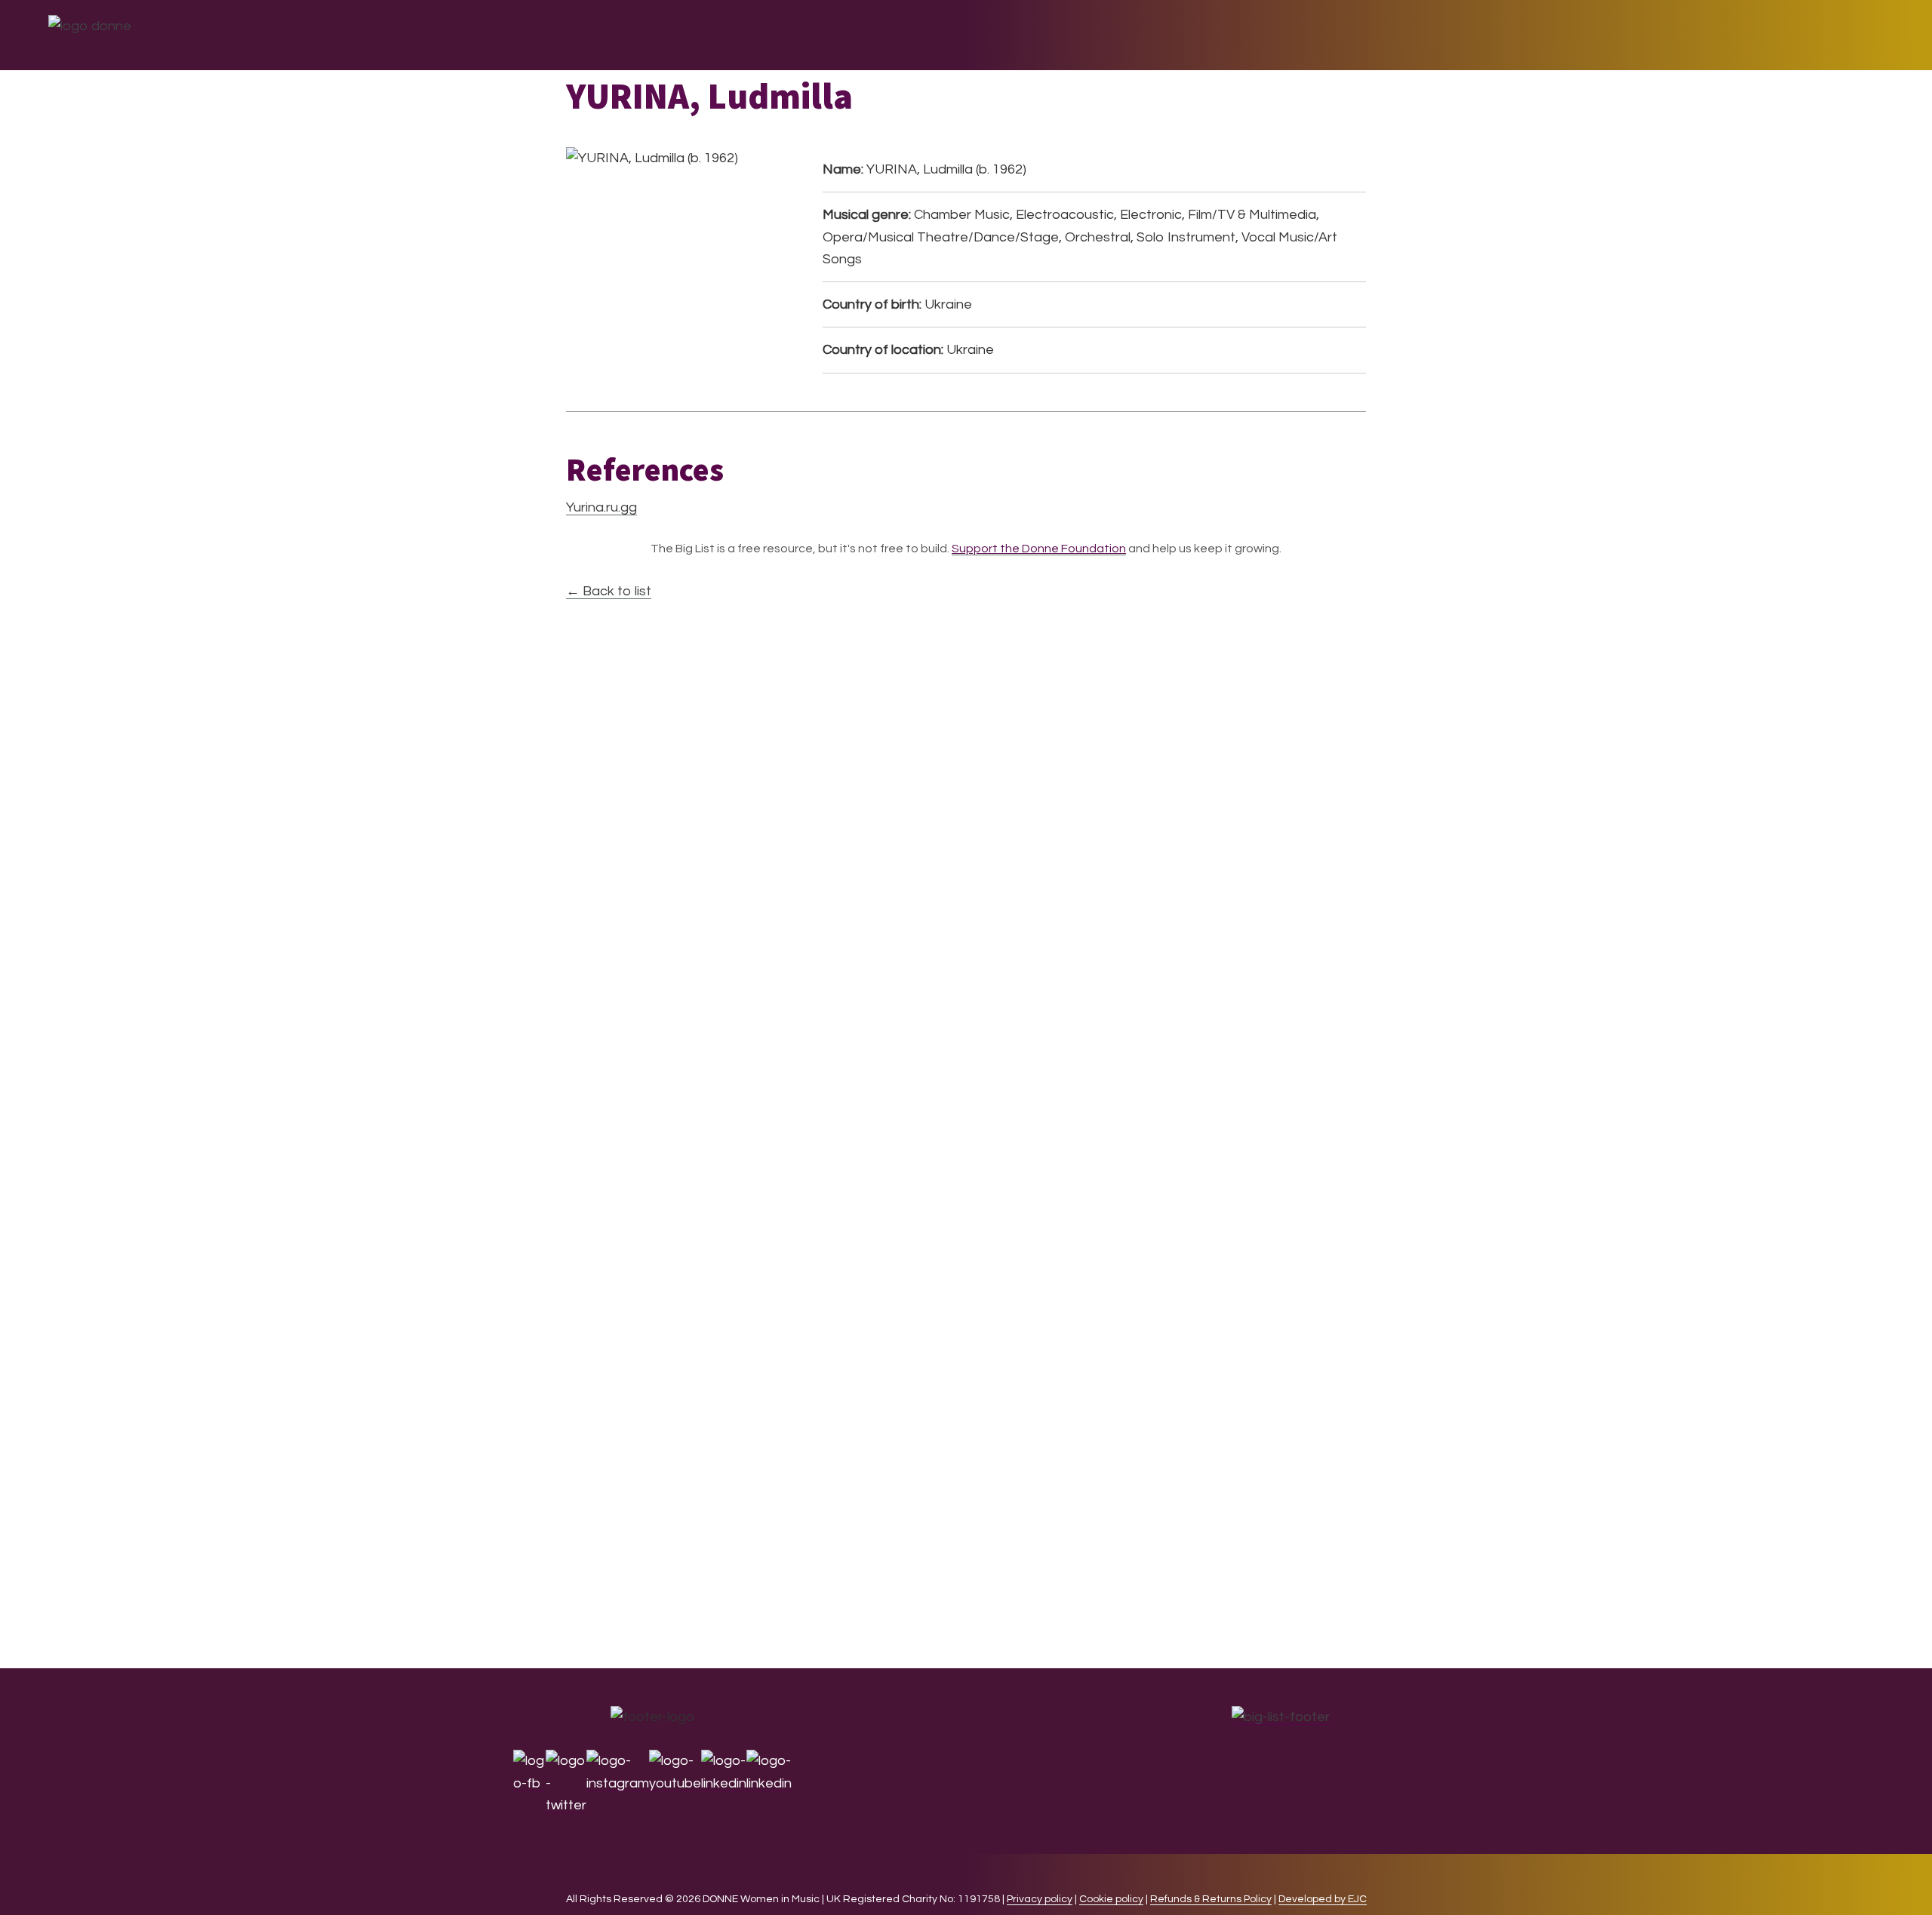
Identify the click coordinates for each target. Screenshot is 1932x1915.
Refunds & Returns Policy (1211, 1899)
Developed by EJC (1323, 1899)
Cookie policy (1111, 1899)
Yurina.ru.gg (601, 507)
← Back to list (609, 591)
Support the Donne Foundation (1039, 549)
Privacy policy (1040, 1899)
